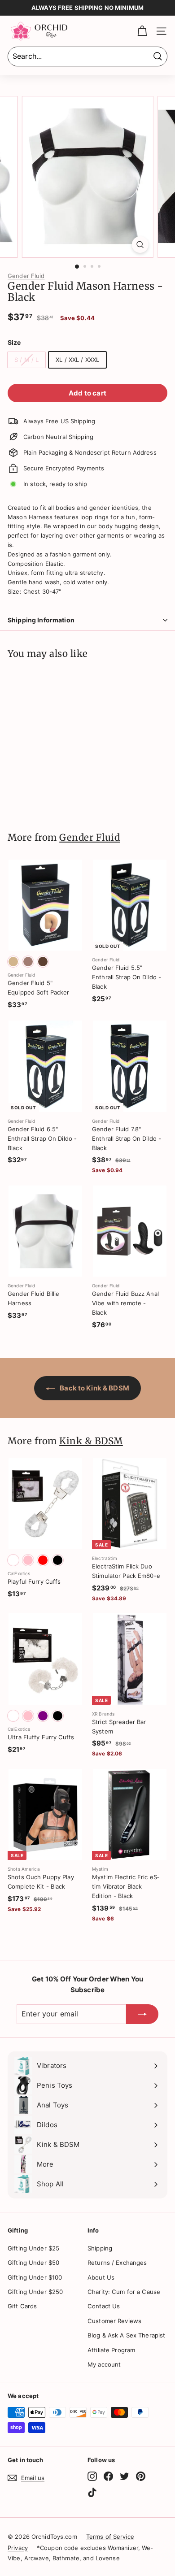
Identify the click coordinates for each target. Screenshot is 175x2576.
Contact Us (104, 2306)
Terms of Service (110, 2537)
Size (14, 342)
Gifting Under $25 (33, 2248)
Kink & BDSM (91, 1441)
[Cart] (142, 31)
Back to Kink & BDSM (94, 1388)
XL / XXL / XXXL (77, 360)
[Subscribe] (142, 2014)
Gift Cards (22, 2306)
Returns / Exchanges (117, 2263)
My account (104, 2364)
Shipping (100, 2248)
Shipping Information (41, 620)
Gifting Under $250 (35, 2292)
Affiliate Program (111, 2350)
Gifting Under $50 (33, 2263)
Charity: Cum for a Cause (124, 2292)
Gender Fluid (26, 276)
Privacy (18, 2548)
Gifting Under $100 (35, 2277)
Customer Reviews (114, 2321)
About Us (101, 2277)
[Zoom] (140, 245)
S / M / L (26, 360)
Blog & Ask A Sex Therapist (126, 2335)
